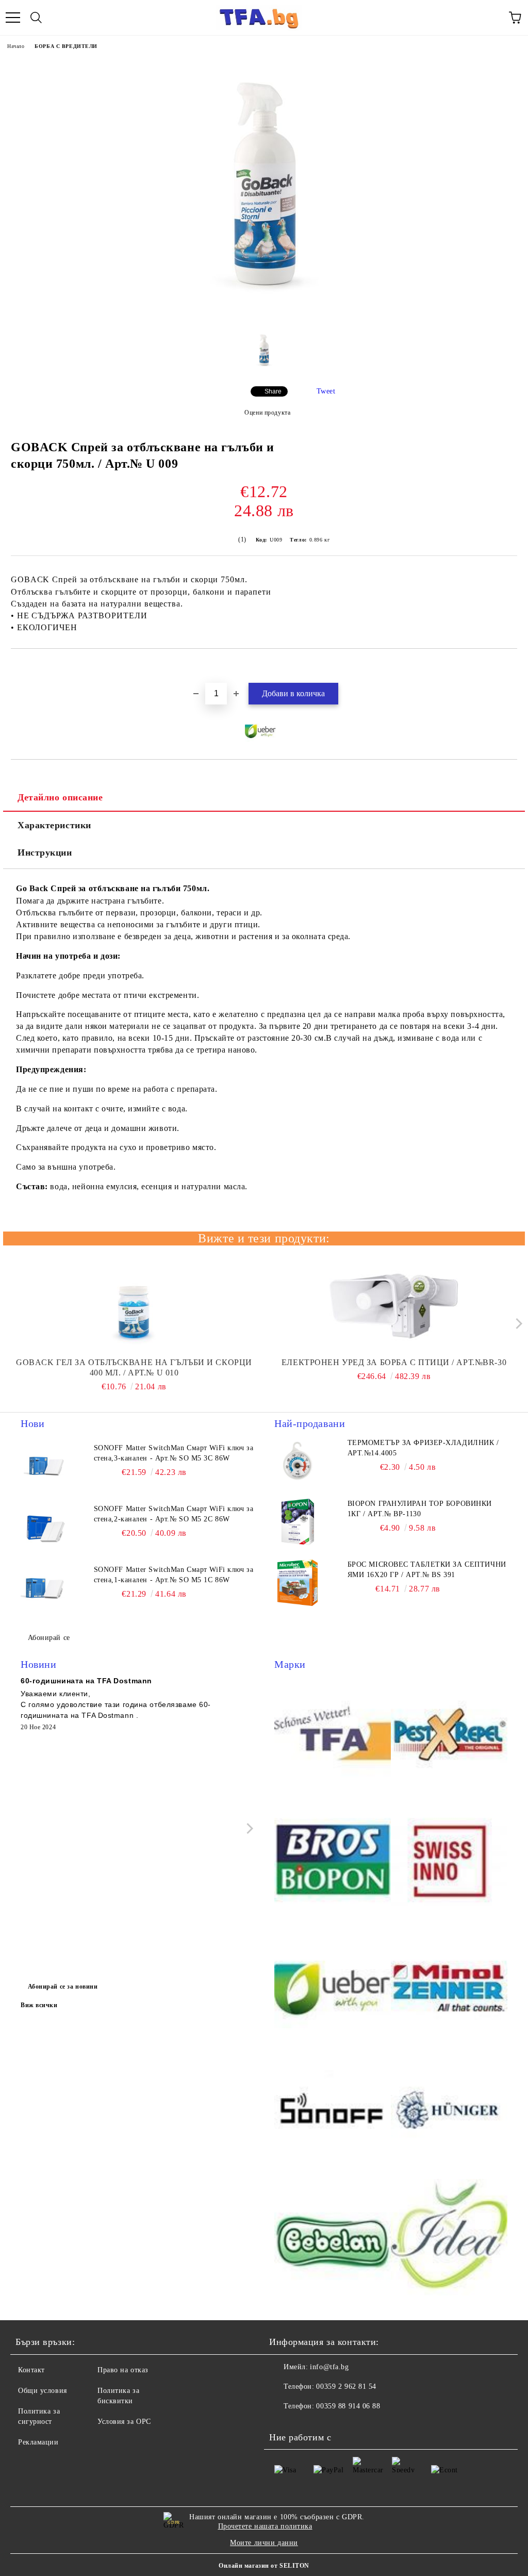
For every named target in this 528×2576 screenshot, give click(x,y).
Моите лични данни (264, 2543)
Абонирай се (49, 1638)
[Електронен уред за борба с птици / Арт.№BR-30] (394, 1306)
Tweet (326, 391)
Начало (16, 46)
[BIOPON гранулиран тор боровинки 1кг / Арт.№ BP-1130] (298, 1522)
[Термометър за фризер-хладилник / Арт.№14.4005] (298, 1461)
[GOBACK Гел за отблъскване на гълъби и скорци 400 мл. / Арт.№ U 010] (134, 1306)
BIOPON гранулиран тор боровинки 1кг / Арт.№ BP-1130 (420, 1509)
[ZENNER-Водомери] (449, 1987)
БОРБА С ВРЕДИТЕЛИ (66, 46)
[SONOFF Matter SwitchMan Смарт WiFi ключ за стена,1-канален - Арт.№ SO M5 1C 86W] (44, 1588)
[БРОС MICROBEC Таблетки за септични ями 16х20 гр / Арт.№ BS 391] (298, 1583)
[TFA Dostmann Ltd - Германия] (333, 1735)
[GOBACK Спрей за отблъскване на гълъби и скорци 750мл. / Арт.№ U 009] (264, 317)
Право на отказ (123, 2370)
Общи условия (43, 2391)
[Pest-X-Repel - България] (449, 1735)
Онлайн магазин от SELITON (264, 2566)
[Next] (516, 1324)
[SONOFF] (333, 2113)
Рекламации (38, 2442)
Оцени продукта (267, 413)
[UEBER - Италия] (333, 1987)
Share (273, 391)
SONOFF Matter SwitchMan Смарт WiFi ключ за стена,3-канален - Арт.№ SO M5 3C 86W (174, 1453)
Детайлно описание (60, 797)
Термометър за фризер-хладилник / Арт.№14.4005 (423, 1448)
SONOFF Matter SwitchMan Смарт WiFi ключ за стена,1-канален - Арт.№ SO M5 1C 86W (174, 1575)
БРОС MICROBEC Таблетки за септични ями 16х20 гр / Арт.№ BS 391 (427, 1570)
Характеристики (54, 825)
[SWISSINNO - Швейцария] (449, 1861)
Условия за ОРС (124, 2422)
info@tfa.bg (329, 2367)
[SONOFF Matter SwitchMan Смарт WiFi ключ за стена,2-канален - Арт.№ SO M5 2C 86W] (44, 1527)
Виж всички (39, 2005)
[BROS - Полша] (333, 1861)
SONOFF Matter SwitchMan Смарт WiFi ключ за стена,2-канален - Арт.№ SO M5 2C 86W (174, 1514)
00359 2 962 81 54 (346, 2386)
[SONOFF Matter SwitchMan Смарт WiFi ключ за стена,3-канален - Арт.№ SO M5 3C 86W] (44, 1466)
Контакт (31, 2370)
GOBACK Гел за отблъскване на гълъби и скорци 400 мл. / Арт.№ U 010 (134, 1367)
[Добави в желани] (510, 666)
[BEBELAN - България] (333, 2239)
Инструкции (45, 852)
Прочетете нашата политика (265, 2526)
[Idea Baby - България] (449, 2239)
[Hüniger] (449, 2113)
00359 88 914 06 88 (348, 2406)
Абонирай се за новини (63, 1987)
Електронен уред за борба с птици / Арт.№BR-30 (394, 1362)
